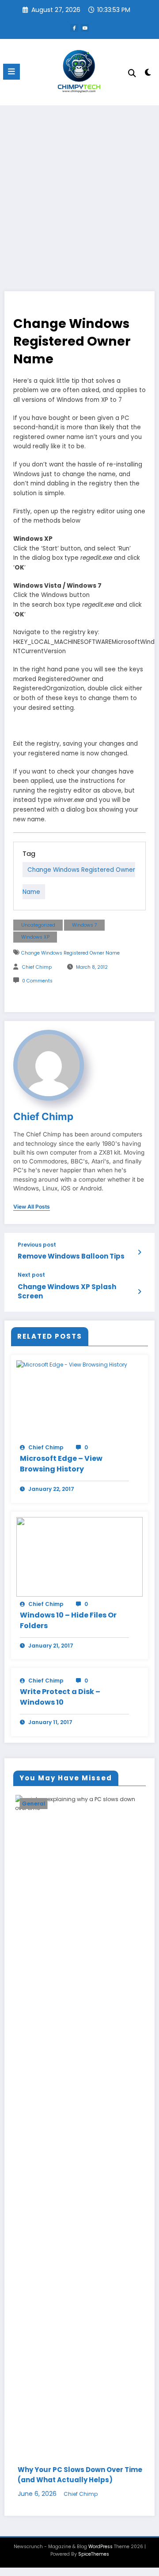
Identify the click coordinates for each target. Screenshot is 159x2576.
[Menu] (11, 72)
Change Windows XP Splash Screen (67, 1291)
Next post (31, 1275)
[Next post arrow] (139, 1292)
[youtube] (85, 28)
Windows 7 (85, 925)
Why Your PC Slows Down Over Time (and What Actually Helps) (78, 2475)
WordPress (100, 2547)
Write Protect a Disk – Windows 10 (60, 1697)
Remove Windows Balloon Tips (71, 1256)
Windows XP (35, 937)
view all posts (32, 1207)
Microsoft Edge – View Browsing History (61, 1464)
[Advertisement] (79, 189)
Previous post (37, 1245)
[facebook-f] (74, 28)
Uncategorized (38, 925)
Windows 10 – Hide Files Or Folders (68, 1620)
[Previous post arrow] (139, 1252)
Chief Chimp (37, 967)
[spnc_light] (148, 74)
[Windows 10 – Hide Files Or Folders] (79, 1556)
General (32, 1804)
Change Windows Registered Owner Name (70, 953)
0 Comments (37, 981)
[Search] (132, 73)
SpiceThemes (94, 2554)
